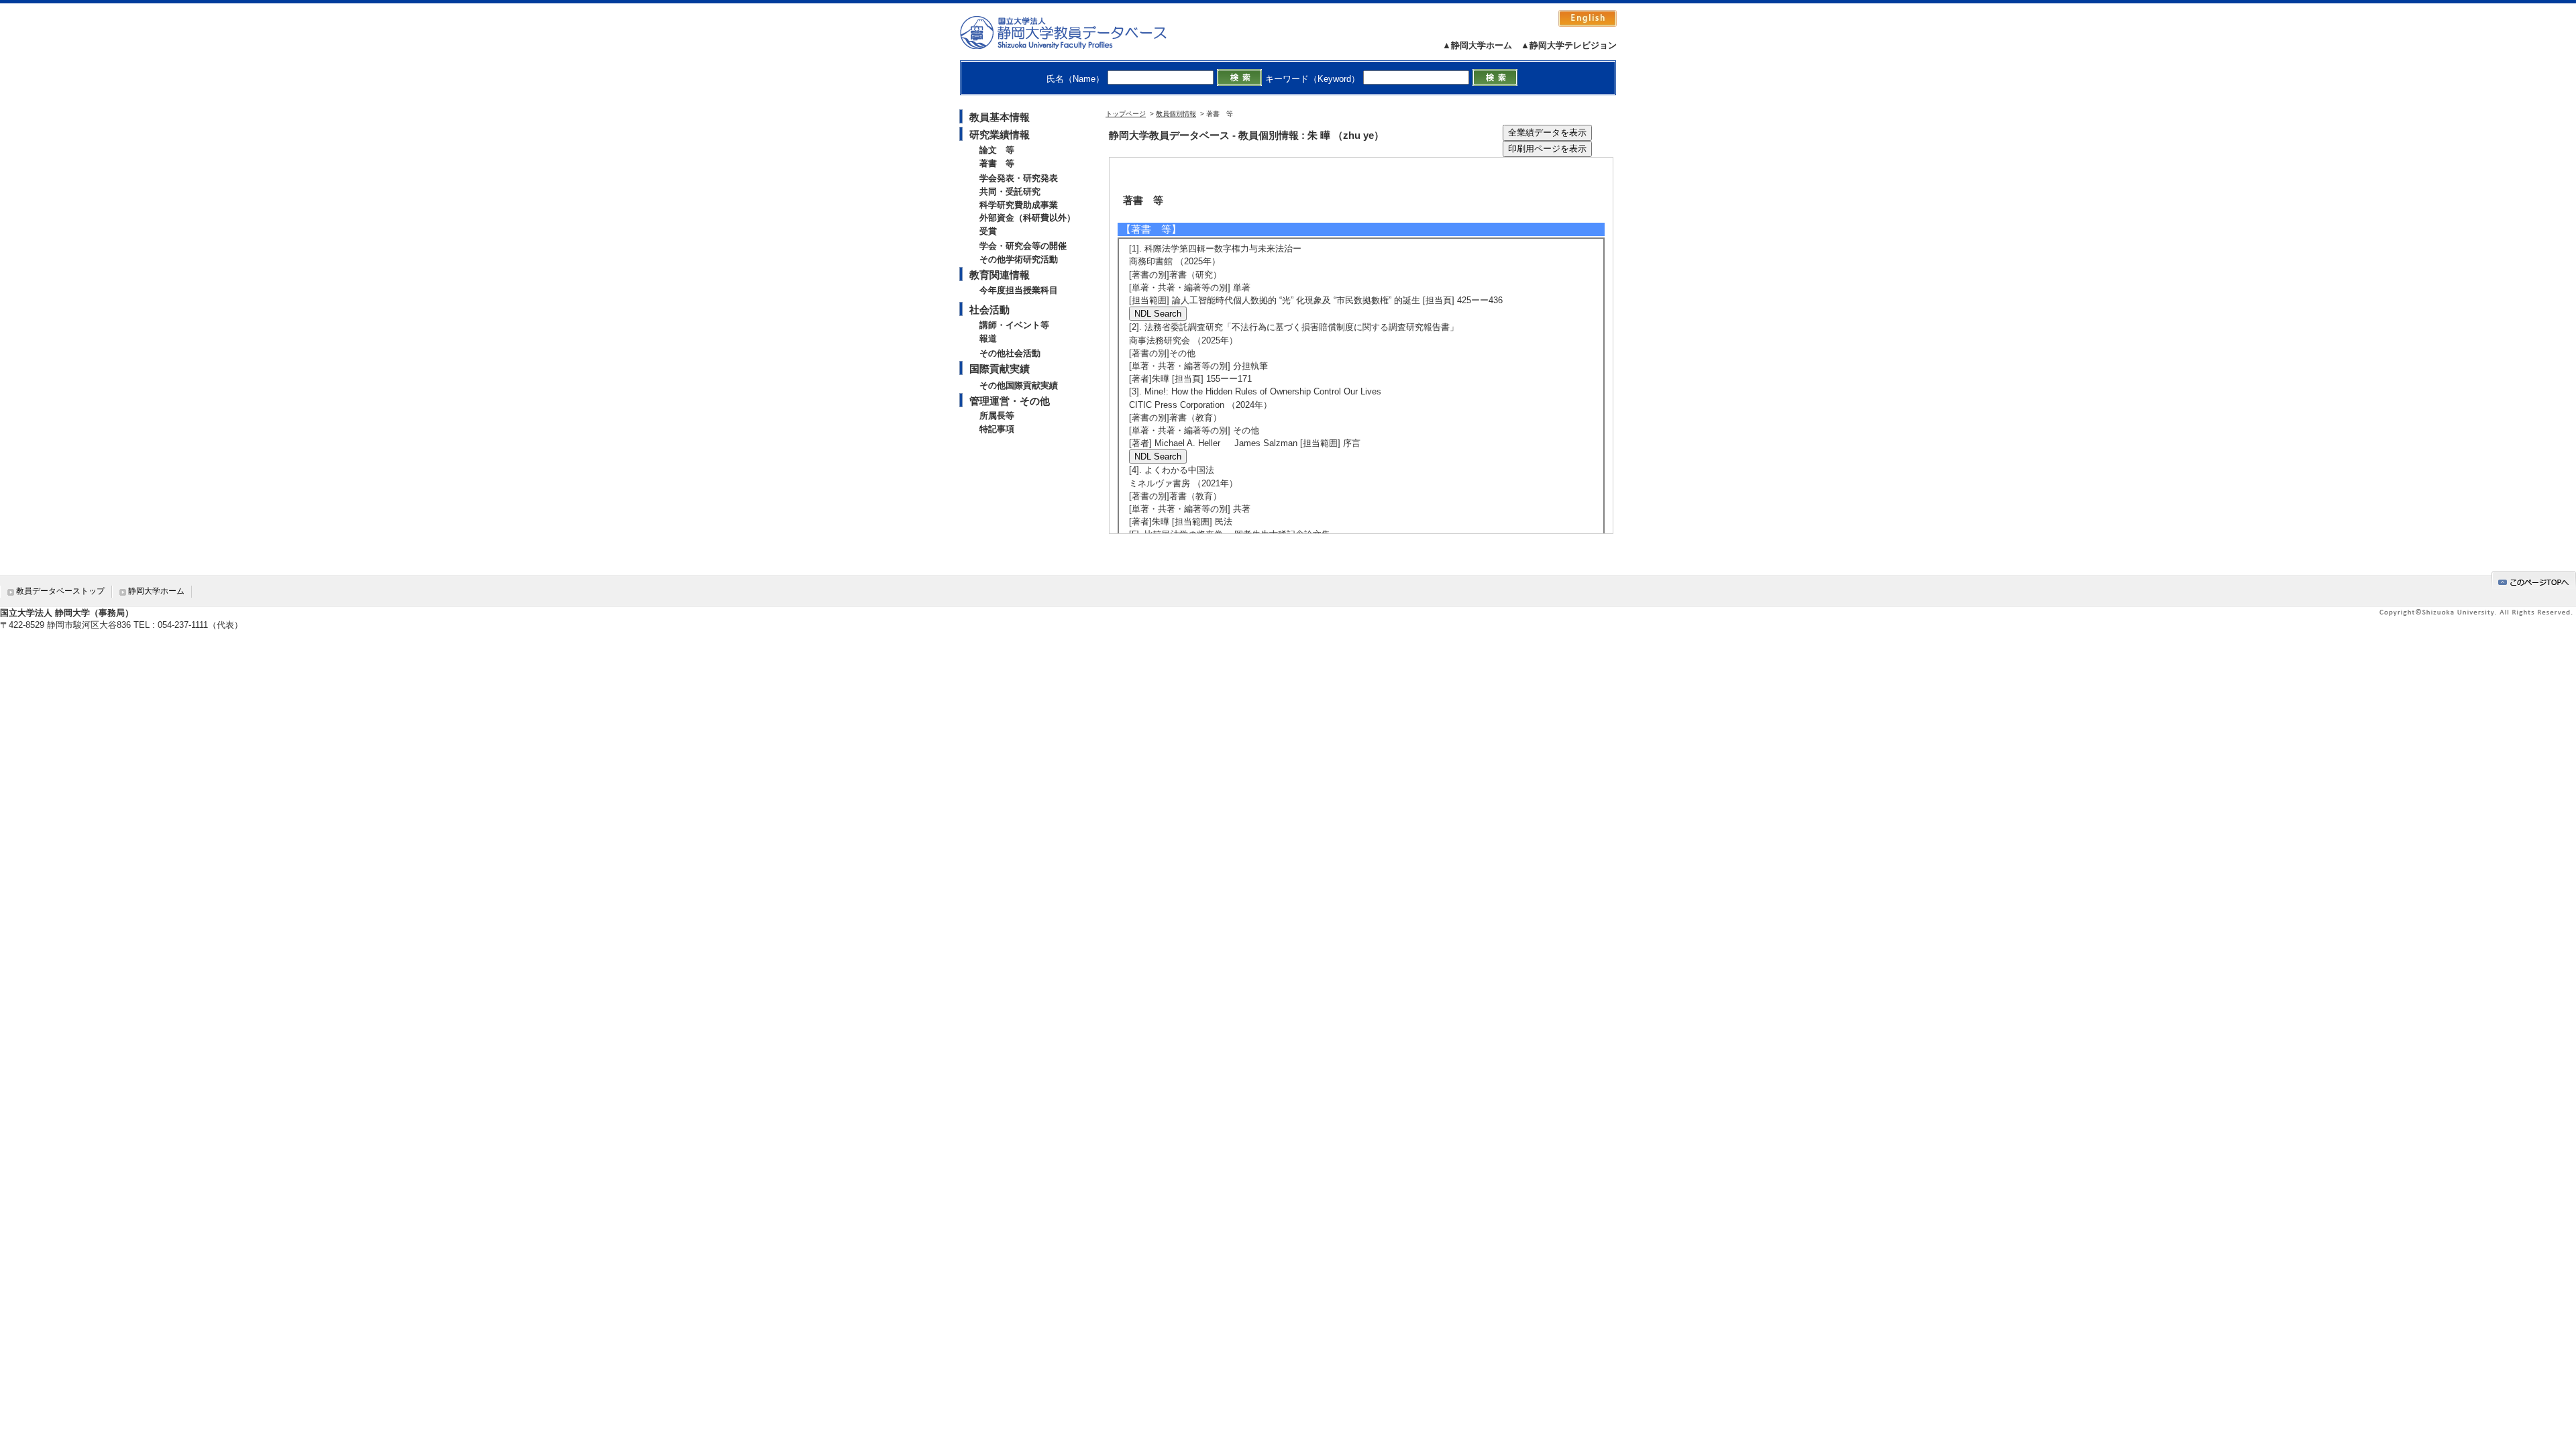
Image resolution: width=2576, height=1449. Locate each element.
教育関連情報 (1000, 275)
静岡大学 (1077, 32)
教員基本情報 (1000, 117)
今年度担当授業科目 (1019, 290)
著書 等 (997, 163)
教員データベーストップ (60, 591)
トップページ (1126, 114)
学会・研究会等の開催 (1023, 246)
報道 (988, 338)
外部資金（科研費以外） (1027, 218)
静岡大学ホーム (156, 591)
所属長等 (997, 416)
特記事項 (997, 429)
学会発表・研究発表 (1019, 178)
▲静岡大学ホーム (1477, 45)
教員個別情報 (1176, 114)
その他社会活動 (1010, 353)
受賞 (988, 231)
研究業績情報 (1000, 135)
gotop (2534, 580)
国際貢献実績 (1000, 369)
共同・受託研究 (1010, 192)
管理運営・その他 (1010, 401)
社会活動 (989, 310)
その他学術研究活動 (1019, 259)
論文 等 (997, 150)
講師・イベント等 (1014, 325)
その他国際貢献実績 (1019, 385)
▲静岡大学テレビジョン (1569, 45)
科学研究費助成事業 (1019, 205)
